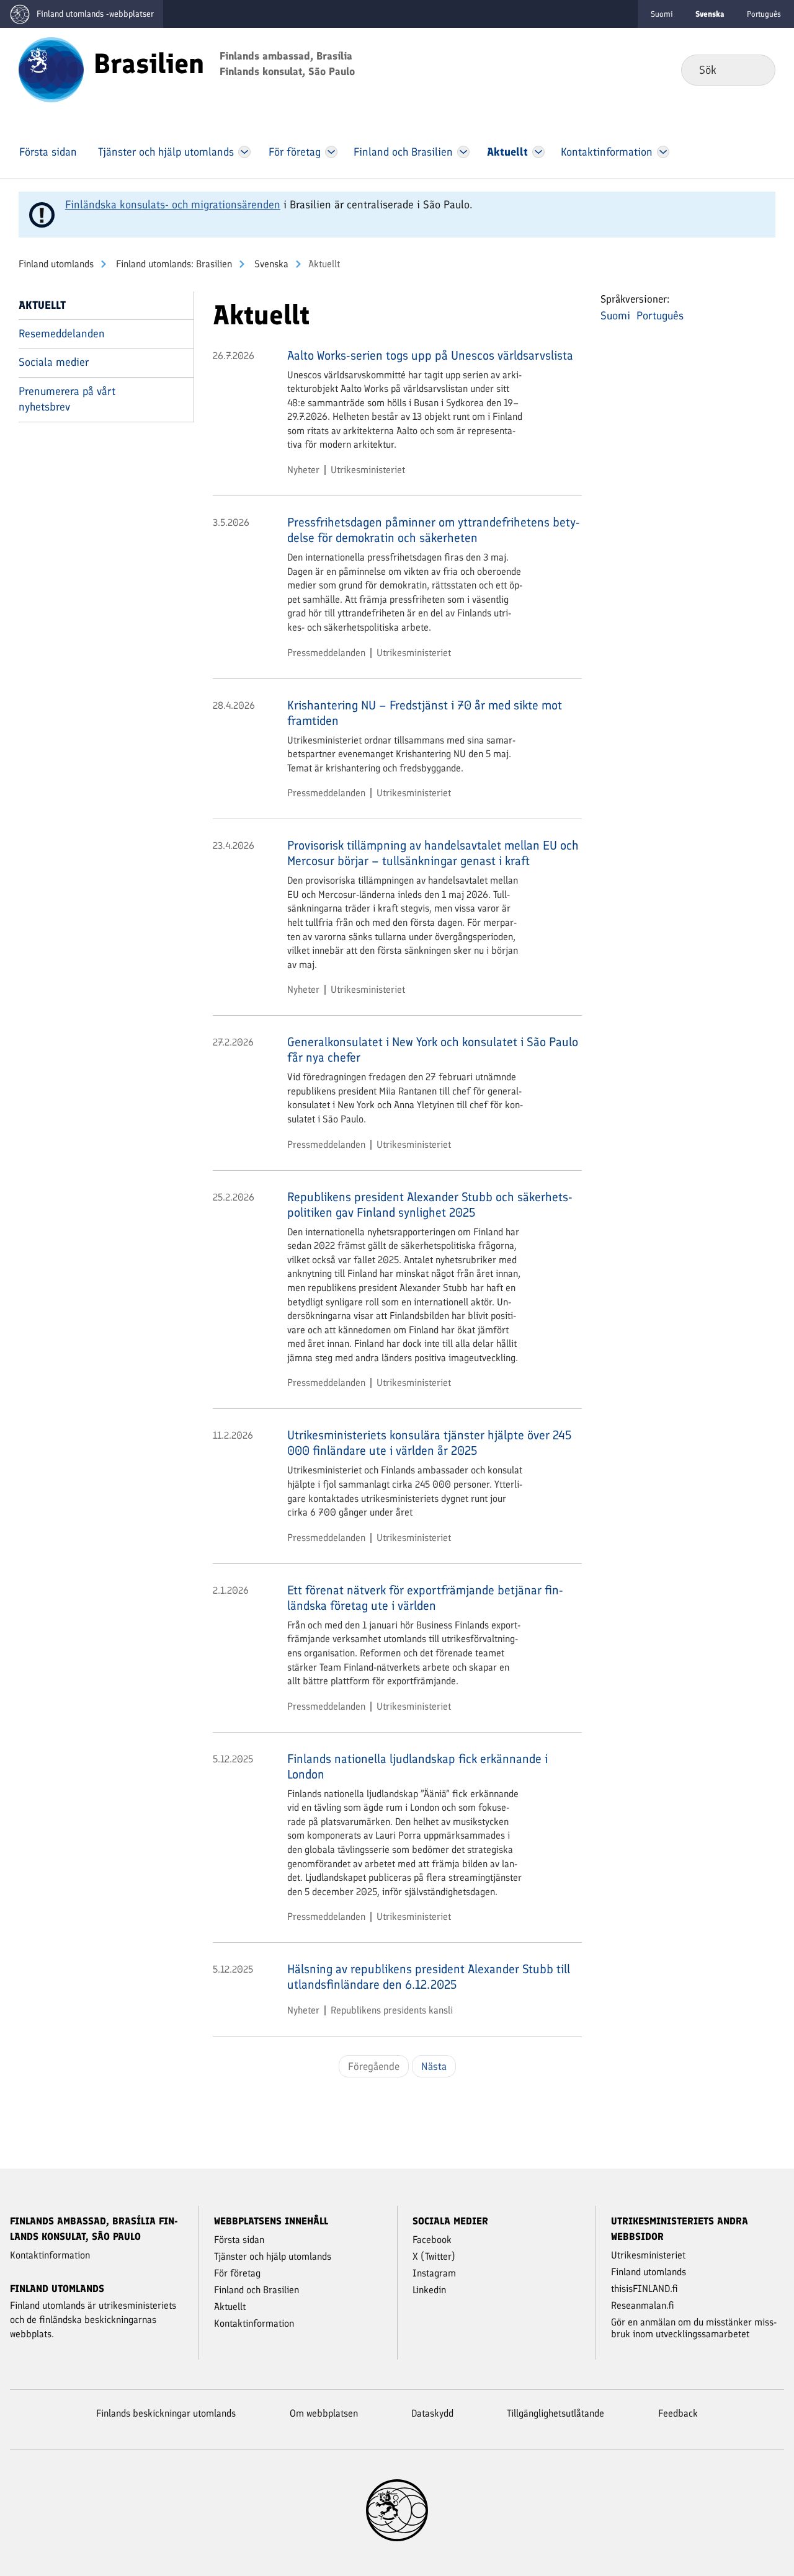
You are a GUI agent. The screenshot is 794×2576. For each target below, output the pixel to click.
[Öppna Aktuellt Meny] (539, 152)
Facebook (432, 2240)
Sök (756, 69)
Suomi (662, 14)
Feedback (678, 2413)
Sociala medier (54, 362)
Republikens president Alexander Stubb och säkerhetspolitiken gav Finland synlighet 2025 (430, 1205)
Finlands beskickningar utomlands (166, 2413)
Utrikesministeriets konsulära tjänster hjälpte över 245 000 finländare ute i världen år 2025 (429, 1443)
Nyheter (303, 470)
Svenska (270, 264)
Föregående (374, 2066)
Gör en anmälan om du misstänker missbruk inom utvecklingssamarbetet (694, 2328)
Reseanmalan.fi (643, 2305)
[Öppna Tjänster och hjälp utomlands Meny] (244, 152)
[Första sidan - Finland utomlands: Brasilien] (51, 69)
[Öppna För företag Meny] (332, 152)
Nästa (434, 2066)
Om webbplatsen (324, 2413)
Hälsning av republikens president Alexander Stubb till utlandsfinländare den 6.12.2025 (429, 1977)
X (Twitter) (434, 2256)
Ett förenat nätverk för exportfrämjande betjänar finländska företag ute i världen (425, 1598)
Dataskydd (432, 2413)
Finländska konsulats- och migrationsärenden (173, 205)
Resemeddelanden (62, 334)
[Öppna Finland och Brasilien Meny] (463, 152)
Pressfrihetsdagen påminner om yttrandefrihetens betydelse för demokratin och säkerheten (434, 530)
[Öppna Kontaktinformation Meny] (663, 152)
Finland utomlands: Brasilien (173, 264)
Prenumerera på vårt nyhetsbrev (67, 399)
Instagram (434, 2273)
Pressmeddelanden (326, 653)
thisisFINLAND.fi (645, 2289)
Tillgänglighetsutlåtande (555, 2413)
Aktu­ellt (42, 305)
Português (764, 14)
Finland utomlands (56, 264)
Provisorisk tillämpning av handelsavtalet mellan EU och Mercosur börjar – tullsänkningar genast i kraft (433, 853)
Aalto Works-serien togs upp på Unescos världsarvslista (430, 355)
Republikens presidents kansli (392, 2010)
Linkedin (429, 2290)
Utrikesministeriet (368, 470)
